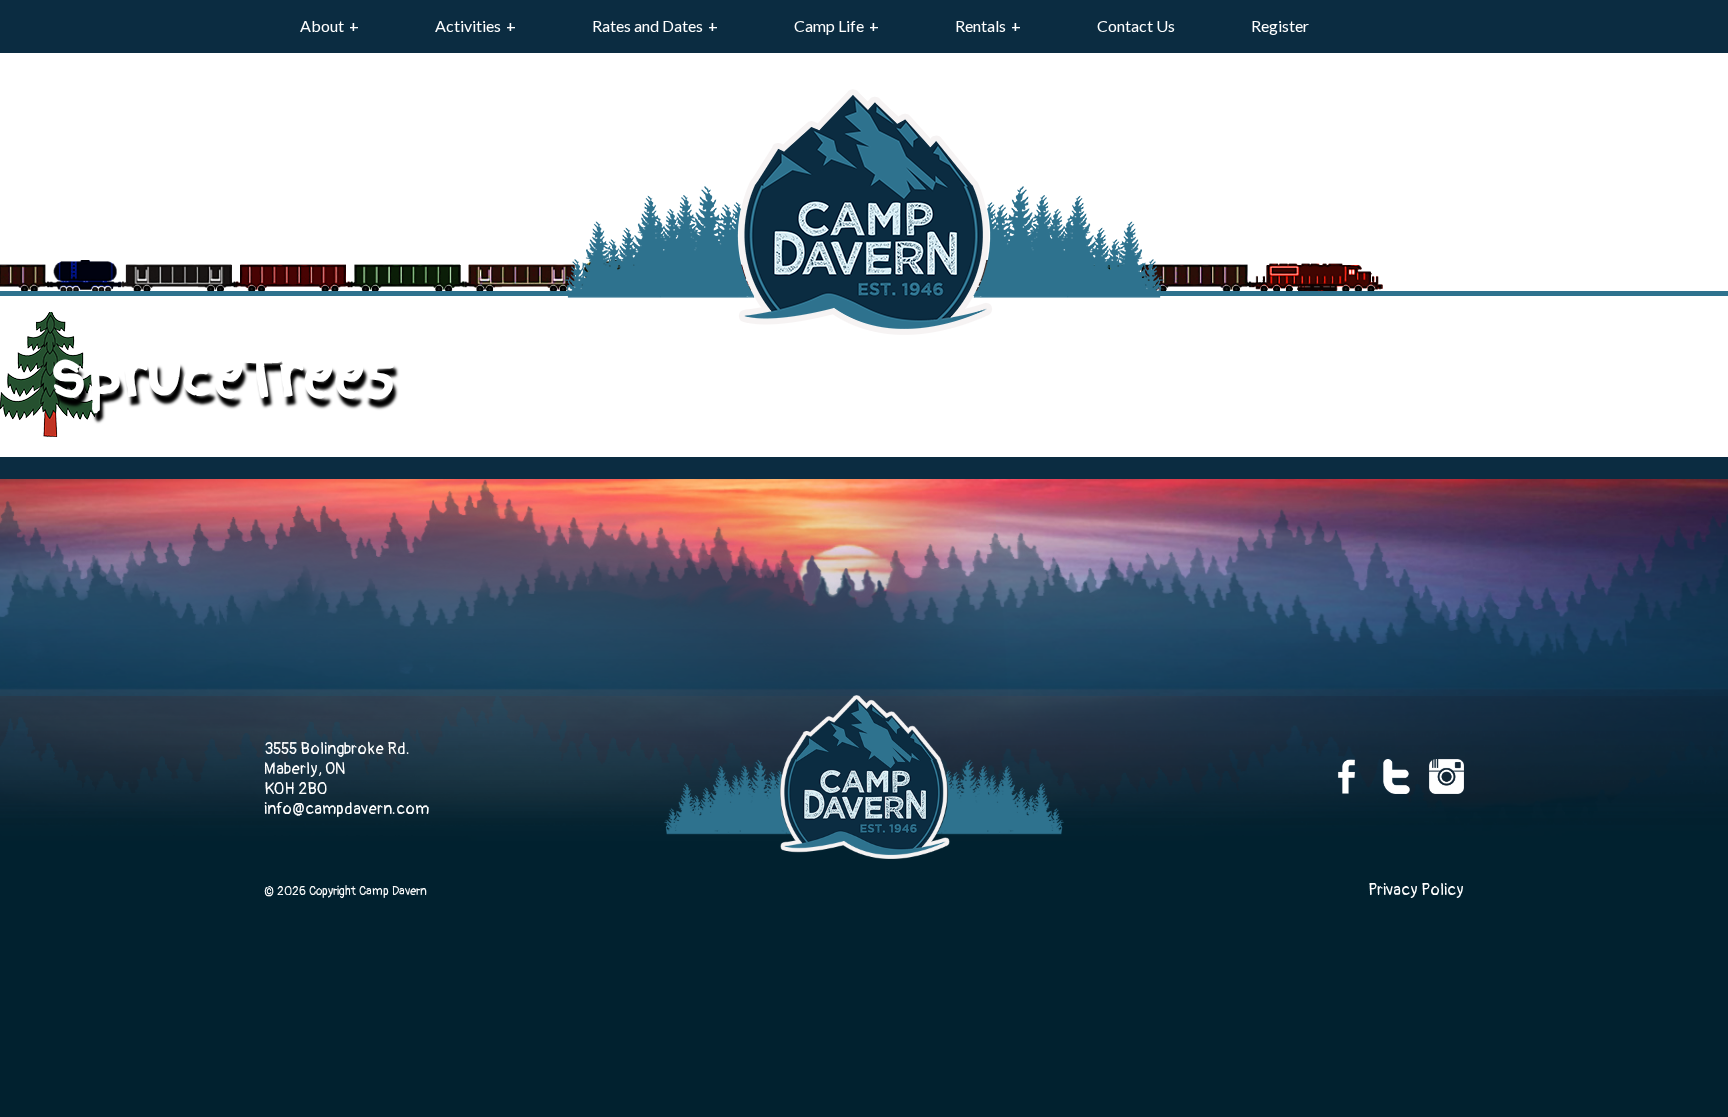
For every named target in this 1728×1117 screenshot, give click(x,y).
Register (1280, 25)
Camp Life (829, 25)
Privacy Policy (1416, 890)
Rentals (980, 25)
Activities (468, 25)
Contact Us (1136, 25)
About (322, 25)
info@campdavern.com (346, 809)
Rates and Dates (647, 25)
